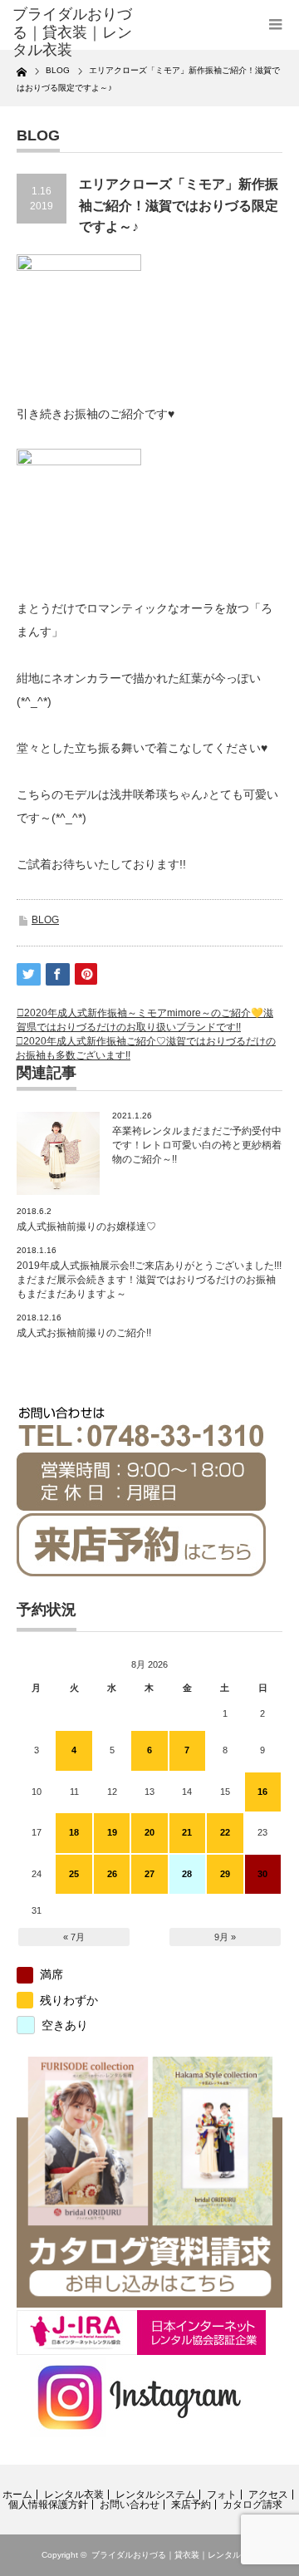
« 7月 (74, 1937)
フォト (222, 2495)
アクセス (268, 2495)
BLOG (45, 920)
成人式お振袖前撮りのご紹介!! (84, 1333)
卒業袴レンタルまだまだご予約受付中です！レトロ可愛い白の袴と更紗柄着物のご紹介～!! (197, 1145)
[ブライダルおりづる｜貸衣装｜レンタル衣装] (72, 33)
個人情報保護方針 (48, 2505)
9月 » (225, 1937)
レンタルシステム (155, 2495)
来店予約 (191, 2505)
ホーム (17, 2495)
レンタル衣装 (74, 2495)
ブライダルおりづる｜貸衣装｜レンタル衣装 (174, 2555)
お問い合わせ (130, 2505)
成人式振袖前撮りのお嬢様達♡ (86, 1227)
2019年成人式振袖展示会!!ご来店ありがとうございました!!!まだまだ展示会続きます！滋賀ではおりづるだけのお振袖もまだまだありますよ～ (149, 1280)
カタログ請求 (252, 2505)
